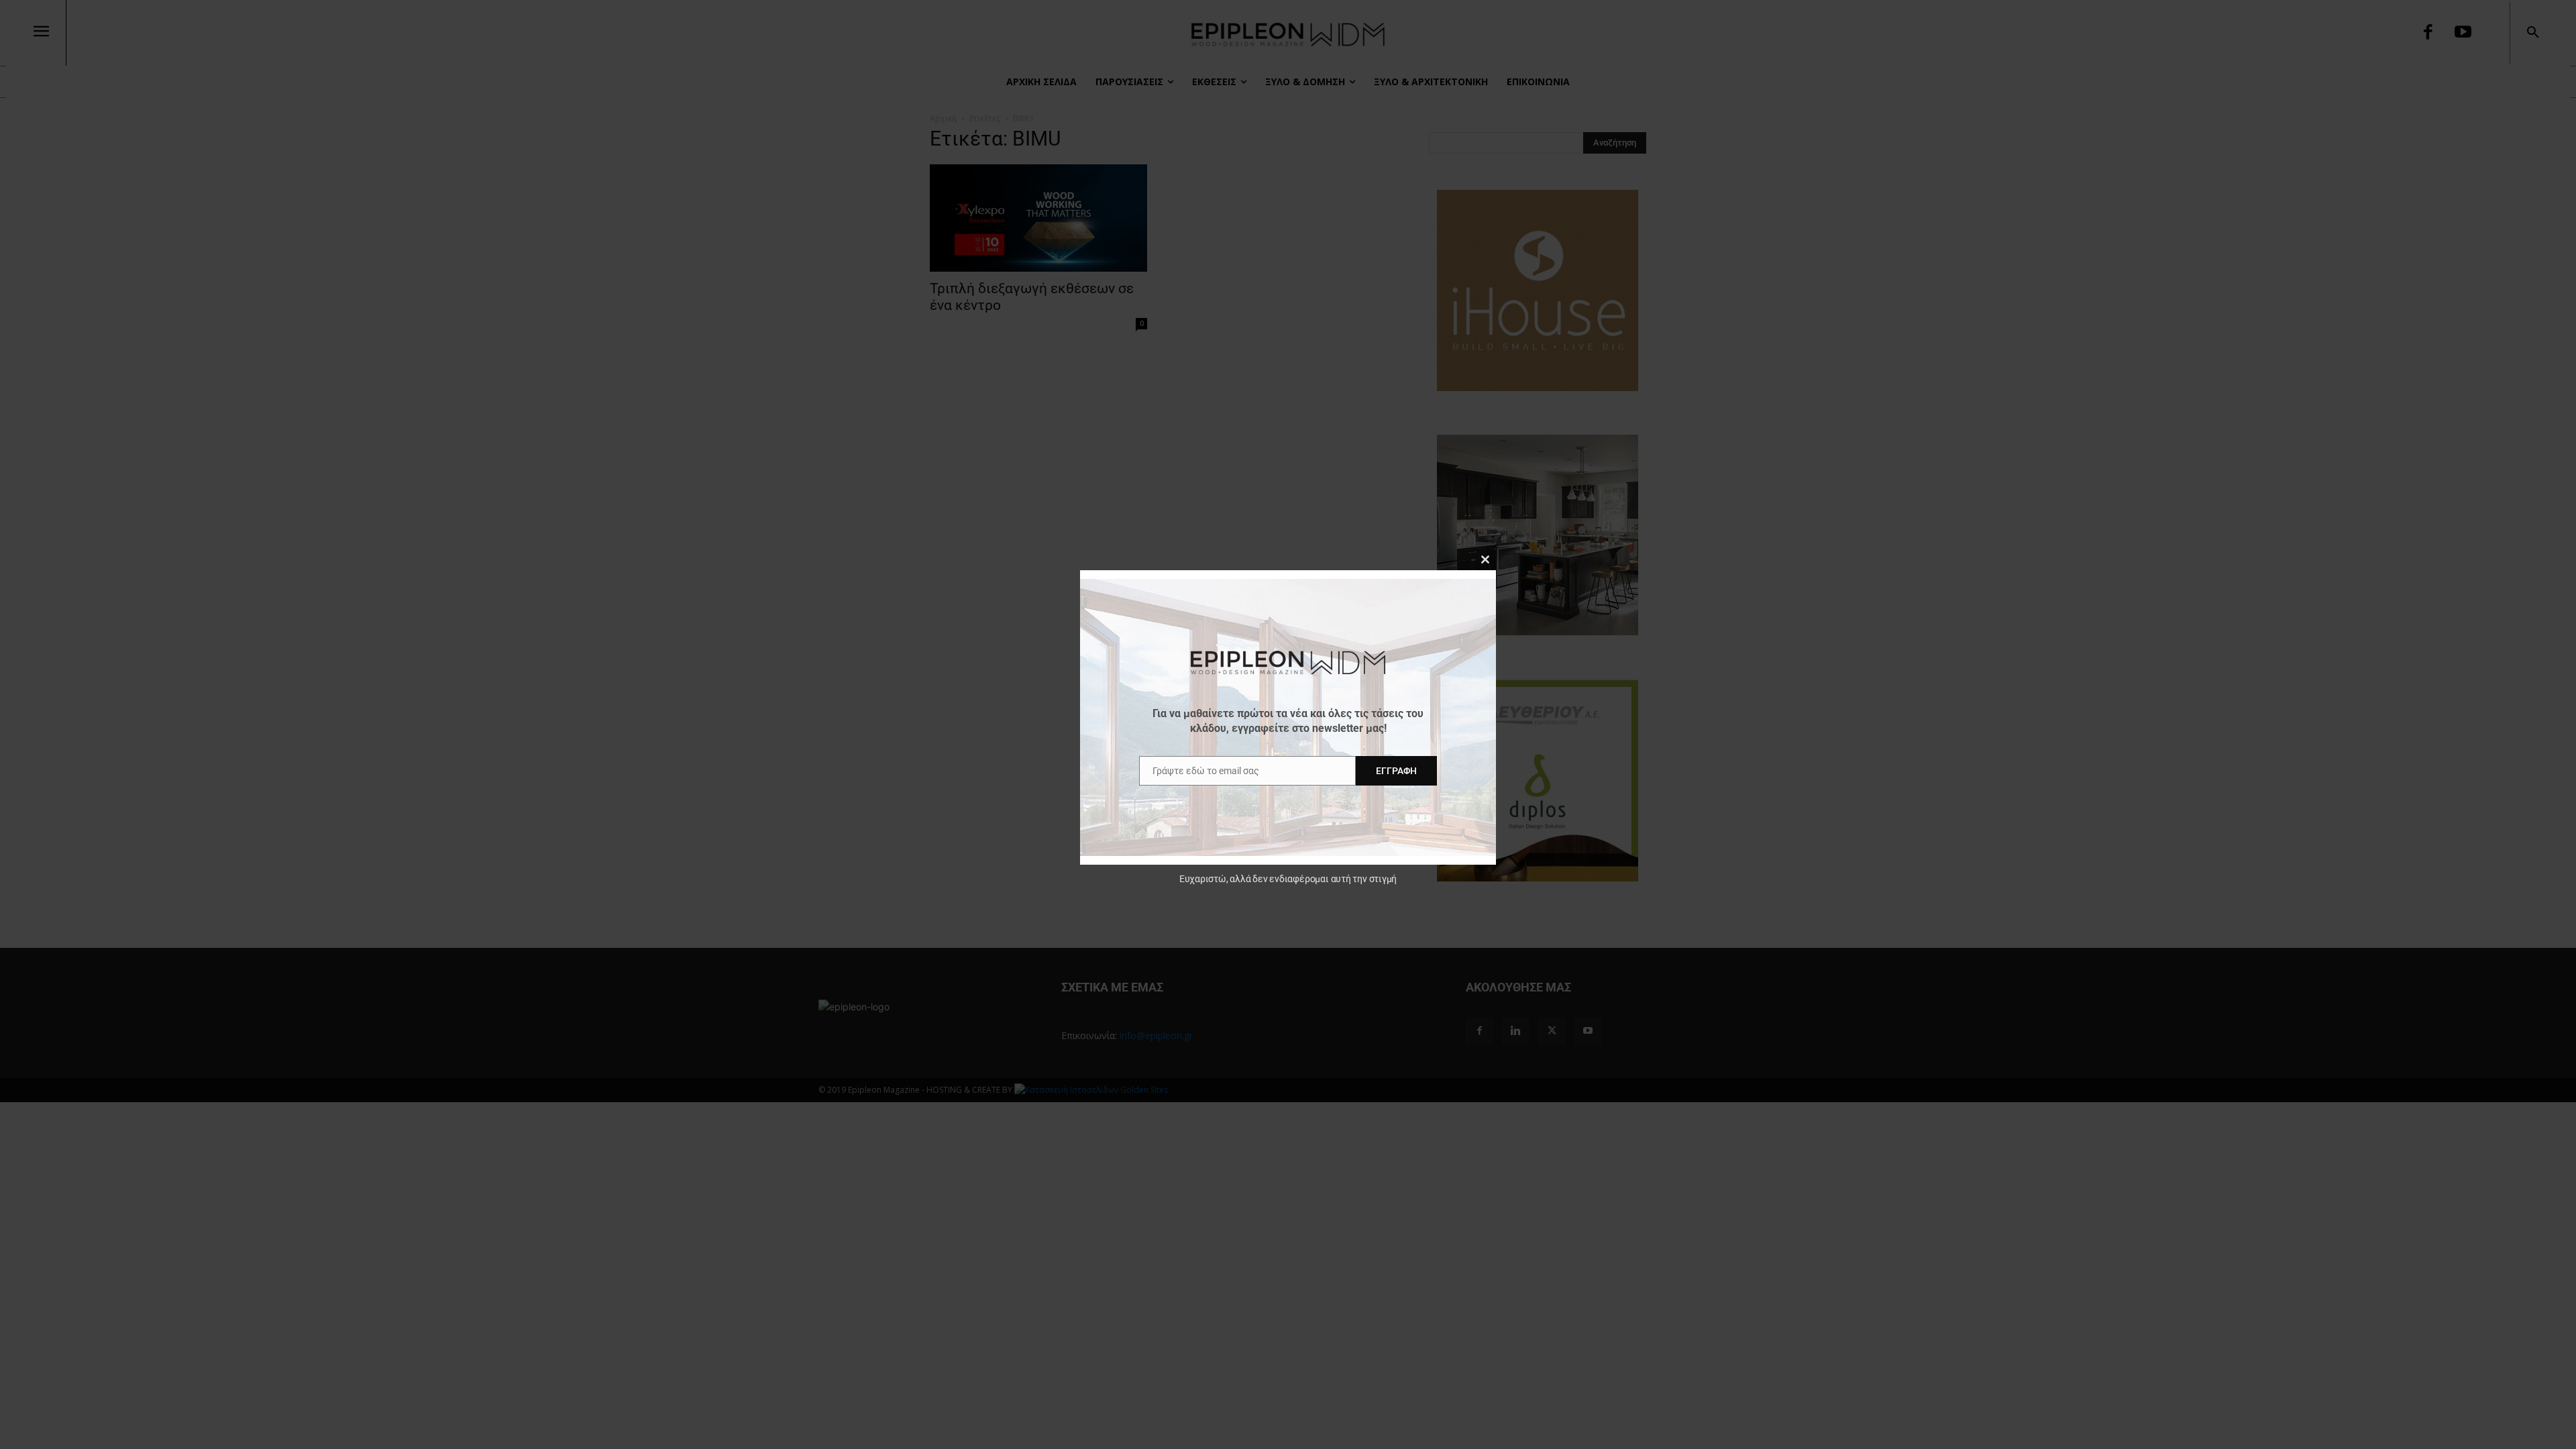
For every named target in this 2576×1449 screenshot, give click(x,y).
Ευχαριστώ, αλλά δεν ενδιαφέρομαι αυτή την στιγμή (1288, 879)
